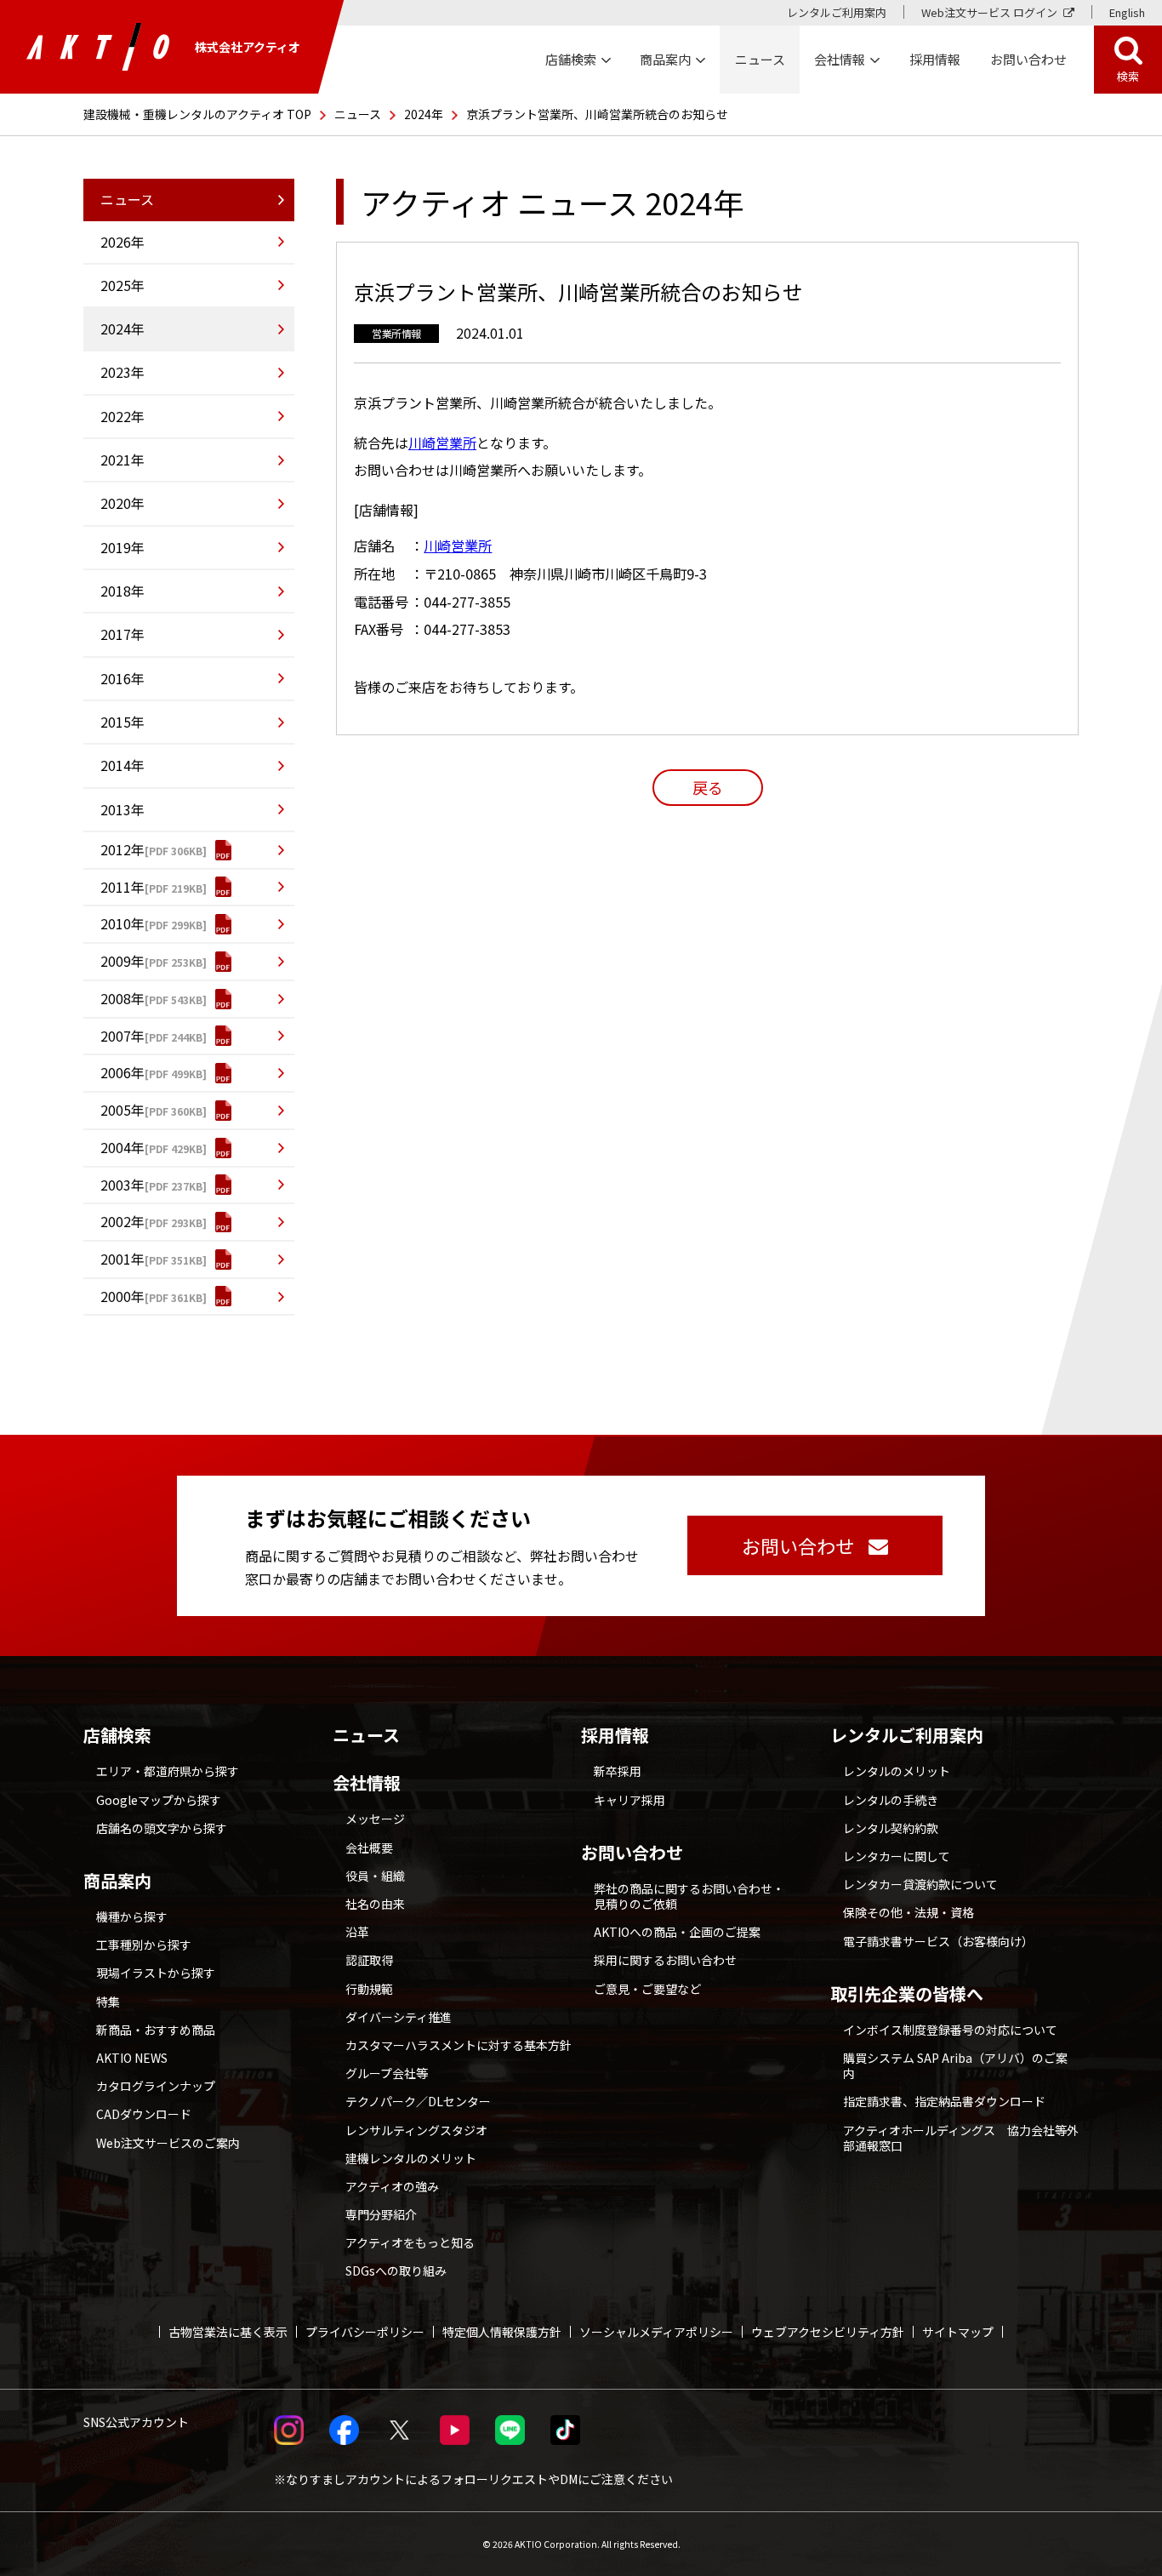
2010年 (122, 923)
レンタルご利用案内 (837, 12)
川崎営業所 (442, 443)
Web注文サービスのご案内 (168, 2143)
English (1127, 12)
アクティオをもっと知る (410, 2242)
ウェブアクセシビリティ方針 (828, 2332)
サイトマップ (958, 2332)
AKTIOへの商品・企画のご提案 (677, 1932)
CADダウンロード (144, 2114)
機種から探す (132, 1916)
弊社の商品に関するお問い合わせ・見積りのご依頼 (689, 1896)
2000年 (122, 1296)
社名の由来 (375, 1904)
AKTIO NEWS (132, 2058)
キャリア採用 (629, 1800)
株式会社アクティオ (248, 47)
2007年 (122, 1036)
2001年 (122, 1259)
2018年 (122, 591)
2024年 (424, 114)
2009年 (122, 961)
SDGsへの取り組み (396, 2270)
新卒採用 (618, 1771)
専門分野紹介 (381, 2214)
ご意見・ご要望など (647, 1989)
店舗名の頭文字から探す (162, 1828)
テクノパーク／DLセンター (418, 2101)
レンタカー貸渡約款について (920, 1884)
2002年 (122, 1221)
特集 (108, 2002)
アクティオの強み (392, 2186)
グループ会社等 (387, 2073)
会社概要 (369, 1848)
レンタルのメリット (897, 1771)
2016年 (122, 678)
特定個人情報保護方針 (502, 2332)
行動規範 (369, 1989)
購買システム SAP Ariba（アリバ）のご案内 (955, 2065)
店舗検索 (117, 1735)
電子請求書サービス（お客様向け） (938, 1941)
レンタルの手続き (891, 1800)
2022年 (122, 416)
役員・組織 (375, 1876)
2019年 (122, 547)
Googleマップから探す (159, 1800)
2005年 (122, 1110)
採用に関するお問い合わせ (665, 1960)
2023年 (122, 372)
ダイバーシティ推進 (399, 2017)
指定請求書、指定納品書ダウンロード (944, 2101)
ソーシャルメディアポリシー (656, 2332)
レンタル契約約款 (891, 1828)
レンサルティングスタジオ (416, 2130)
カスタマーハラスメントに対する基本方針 (459, 2045)
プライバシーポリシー (365, 2332)
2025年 (122, 285)
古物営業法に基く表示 (228, 2332)
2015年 (122, 722)
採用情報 (935, 59)
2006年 (122, 1072)
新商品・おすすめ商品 (156, 2030)
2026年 (122, 242)
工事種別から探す (144, 1945)
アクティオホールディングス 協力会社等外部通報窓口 (961, 2138)
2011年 (122, 887)
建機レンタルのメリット (411, 2158)
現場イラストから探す (156, 1973)
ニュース (358, 114)
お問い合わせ (632, 1853)
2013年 (122, 809)
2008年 (122, 998)
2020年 (122, 503)
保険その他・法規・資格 (909, 1912)
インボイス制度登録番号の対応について (950, 2030)
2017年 (122, 634)
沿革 (357, 1932)
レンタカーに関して (897, 1856)
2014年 (122, 765)
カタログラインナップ (156, 2086)
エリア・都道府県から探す (168, 1771)
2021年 (122, 460)
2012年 (122, 849)
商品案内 (117, 1881)
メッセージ (375, 1819)
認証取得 (369, 1960)
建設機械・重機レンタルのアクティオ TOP (197, 114)
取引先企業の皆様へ (907, 1994)
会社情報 (367, 1783)
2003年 (122, 1185)
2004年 (122, 1147)
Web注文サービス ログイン (989, 12)
